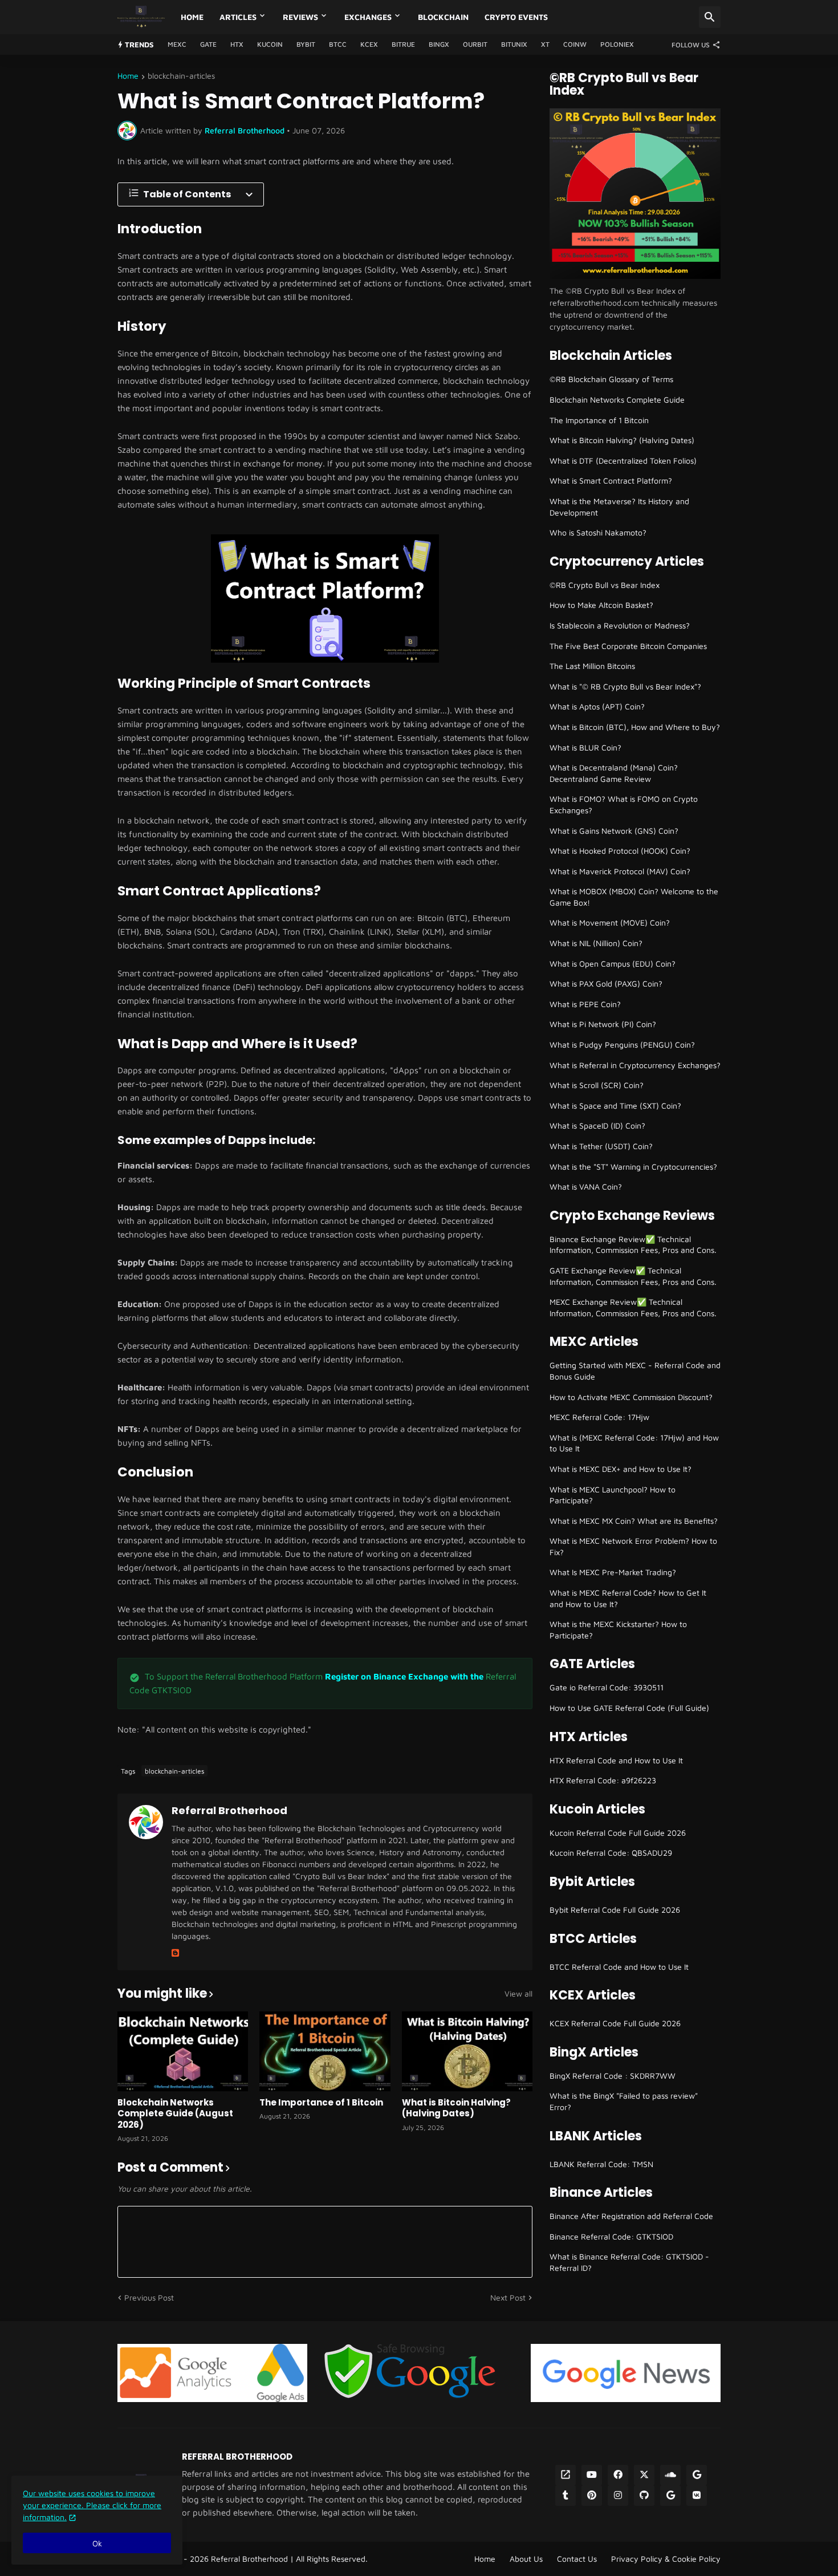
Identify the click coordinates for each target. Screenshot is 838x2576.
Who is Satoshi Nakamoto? (598, 532)
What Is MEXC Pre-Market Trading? (613, 1572)
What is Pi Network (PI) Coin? (603, 1024)
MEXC (177, 44)
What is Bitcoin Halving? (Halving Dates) (456, 2108)
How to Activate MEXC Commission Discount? (631, 1397)
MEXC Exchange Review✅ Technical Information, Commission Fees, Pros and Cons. (633, 1307)
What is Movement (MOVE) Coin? (610, 922)
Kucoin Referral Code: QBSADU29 (611, 1853)
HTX (237, 44)
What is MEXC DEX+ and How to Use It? (621, 1469)
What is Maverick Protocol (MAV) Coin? (620, 871)
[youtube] (592, 2475)
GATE (208, 44)
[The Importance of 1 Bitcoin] (325, 2051)
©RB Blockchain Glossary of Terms (611, 379)
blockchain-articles (181, 76)
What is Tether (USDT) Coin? (601, 1146)
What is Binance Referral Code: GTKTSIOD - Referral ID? (629, 2262)
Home (192, 17)
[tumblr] (566, 2496)
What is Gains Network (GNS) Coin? (614, 831)
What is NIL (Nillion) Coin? (596, 943)
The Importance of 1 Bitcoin (321, 2103)
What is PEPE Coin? (585, 1004)
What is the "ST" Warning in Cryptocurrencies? (633, 1167)
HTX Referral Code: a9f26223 (603, 1780)
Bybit (306, 44)
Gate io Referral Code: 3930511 (607, 1687)
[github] (644, 2496)
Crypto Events (516, 17)
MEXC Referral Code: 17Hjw (599, 1417)
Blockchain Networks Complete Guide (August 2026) (175, 2114)
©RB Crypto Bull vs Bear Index (605, 585)
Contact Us (577, 2559)
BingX (439, 44)
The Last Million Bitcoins (592, 666)
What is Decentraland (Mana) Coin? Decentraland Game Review (614, 773)
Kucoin (270, 44)
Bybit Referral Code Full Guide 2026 (615, 1910)
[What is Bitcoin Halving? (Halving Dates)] (467, 2051)
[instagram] (618, 2496)
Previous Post (149, 2297)
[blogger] (175, 1953)
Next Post (508, 2297)
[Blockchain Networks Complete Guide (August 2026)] (183, 2051)
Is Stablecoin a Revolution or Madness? (620, 625)
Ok (97, 2543)
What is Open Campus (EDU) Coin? (613, 964)
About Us (526, 2559)
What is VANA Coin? (586, 1186)
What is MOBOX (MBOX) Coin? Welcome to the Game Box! (634, 897)
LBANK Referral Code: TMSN (601, 2164)
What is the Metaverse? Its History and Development (619, 507)
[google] (697, 2475)
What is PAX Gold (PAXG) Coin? (606, 983)
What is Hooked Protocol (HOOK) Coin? (620, 851)
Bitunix (514, 44)
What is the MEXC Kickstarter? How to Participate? (618, 1630)
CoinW (575, 44)
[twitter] (644, 2475)
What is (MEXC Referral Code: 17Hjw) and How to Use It (634, 1443)
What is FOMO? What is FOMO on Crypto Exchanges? (624, 804)
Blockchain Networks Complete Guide (617, 399)
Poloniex (617, 44)
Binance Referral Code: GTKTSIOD (611, 2236)
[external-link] (566, 2475)
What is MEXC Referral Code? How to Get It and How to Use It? (628, 1598)
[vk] (697, 2496)
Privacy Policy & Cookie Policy (666, 2559)
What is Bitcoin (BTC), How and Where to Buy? (635, 727)
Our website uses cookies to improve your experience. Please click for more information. (92, 2505)
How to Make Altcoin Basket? (601, 605)
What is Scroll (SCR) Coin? (597, 1085)
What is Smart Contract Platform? (611, 480)
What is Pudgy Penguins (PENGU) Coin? (622, 1044)
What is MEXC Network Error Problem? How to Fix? (633, 1546)
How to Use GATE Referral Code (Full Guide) (629, 1708)
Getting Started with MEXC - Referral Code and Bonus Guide (635, 1371)
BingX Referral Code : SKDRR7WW (613, 2076)
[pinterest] (592, 2496)
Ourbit (475, 44)
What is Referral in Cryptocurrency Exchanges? (635, 1065)
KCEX (369, 44)
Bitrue (403, 44)
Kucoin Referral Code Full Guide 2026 (618, 1833)
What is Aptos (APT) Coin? (597, 706)
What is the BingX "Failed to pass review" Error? (624, 2101)
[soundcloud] (670, 2475)
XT (545, 44)
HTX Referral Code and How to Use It (616, 1760)
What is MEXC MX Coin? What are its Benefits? (634, 1521)
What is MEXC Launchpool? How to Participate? (613, 1495)
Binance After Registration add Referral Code (631, 2216)
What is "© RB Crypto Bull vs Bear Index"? (625, 686)
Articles (238, 17)
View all (518, 1994)
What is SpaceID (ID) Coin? (597, 1125)
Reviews (300, 17)
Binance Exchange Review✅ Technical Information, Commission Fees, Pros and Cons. (633, 1245)
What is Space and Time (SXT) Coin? (615, 1106)
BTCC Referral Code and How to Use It (619, 1967)
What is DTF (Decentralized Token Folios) (623, 461)
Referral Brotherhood (229, 1810)
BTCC (338, 44)
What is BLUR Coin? (585, 747)
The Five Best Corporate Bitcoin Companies (628, 646)
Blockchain (443, 17)
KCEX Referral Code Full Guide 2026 (615, 2023)
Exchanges (368, 17)
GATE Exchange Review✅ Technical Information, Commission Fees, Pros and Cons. (633, 1276)
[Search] (710, 17)
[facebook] (618, 2475)
